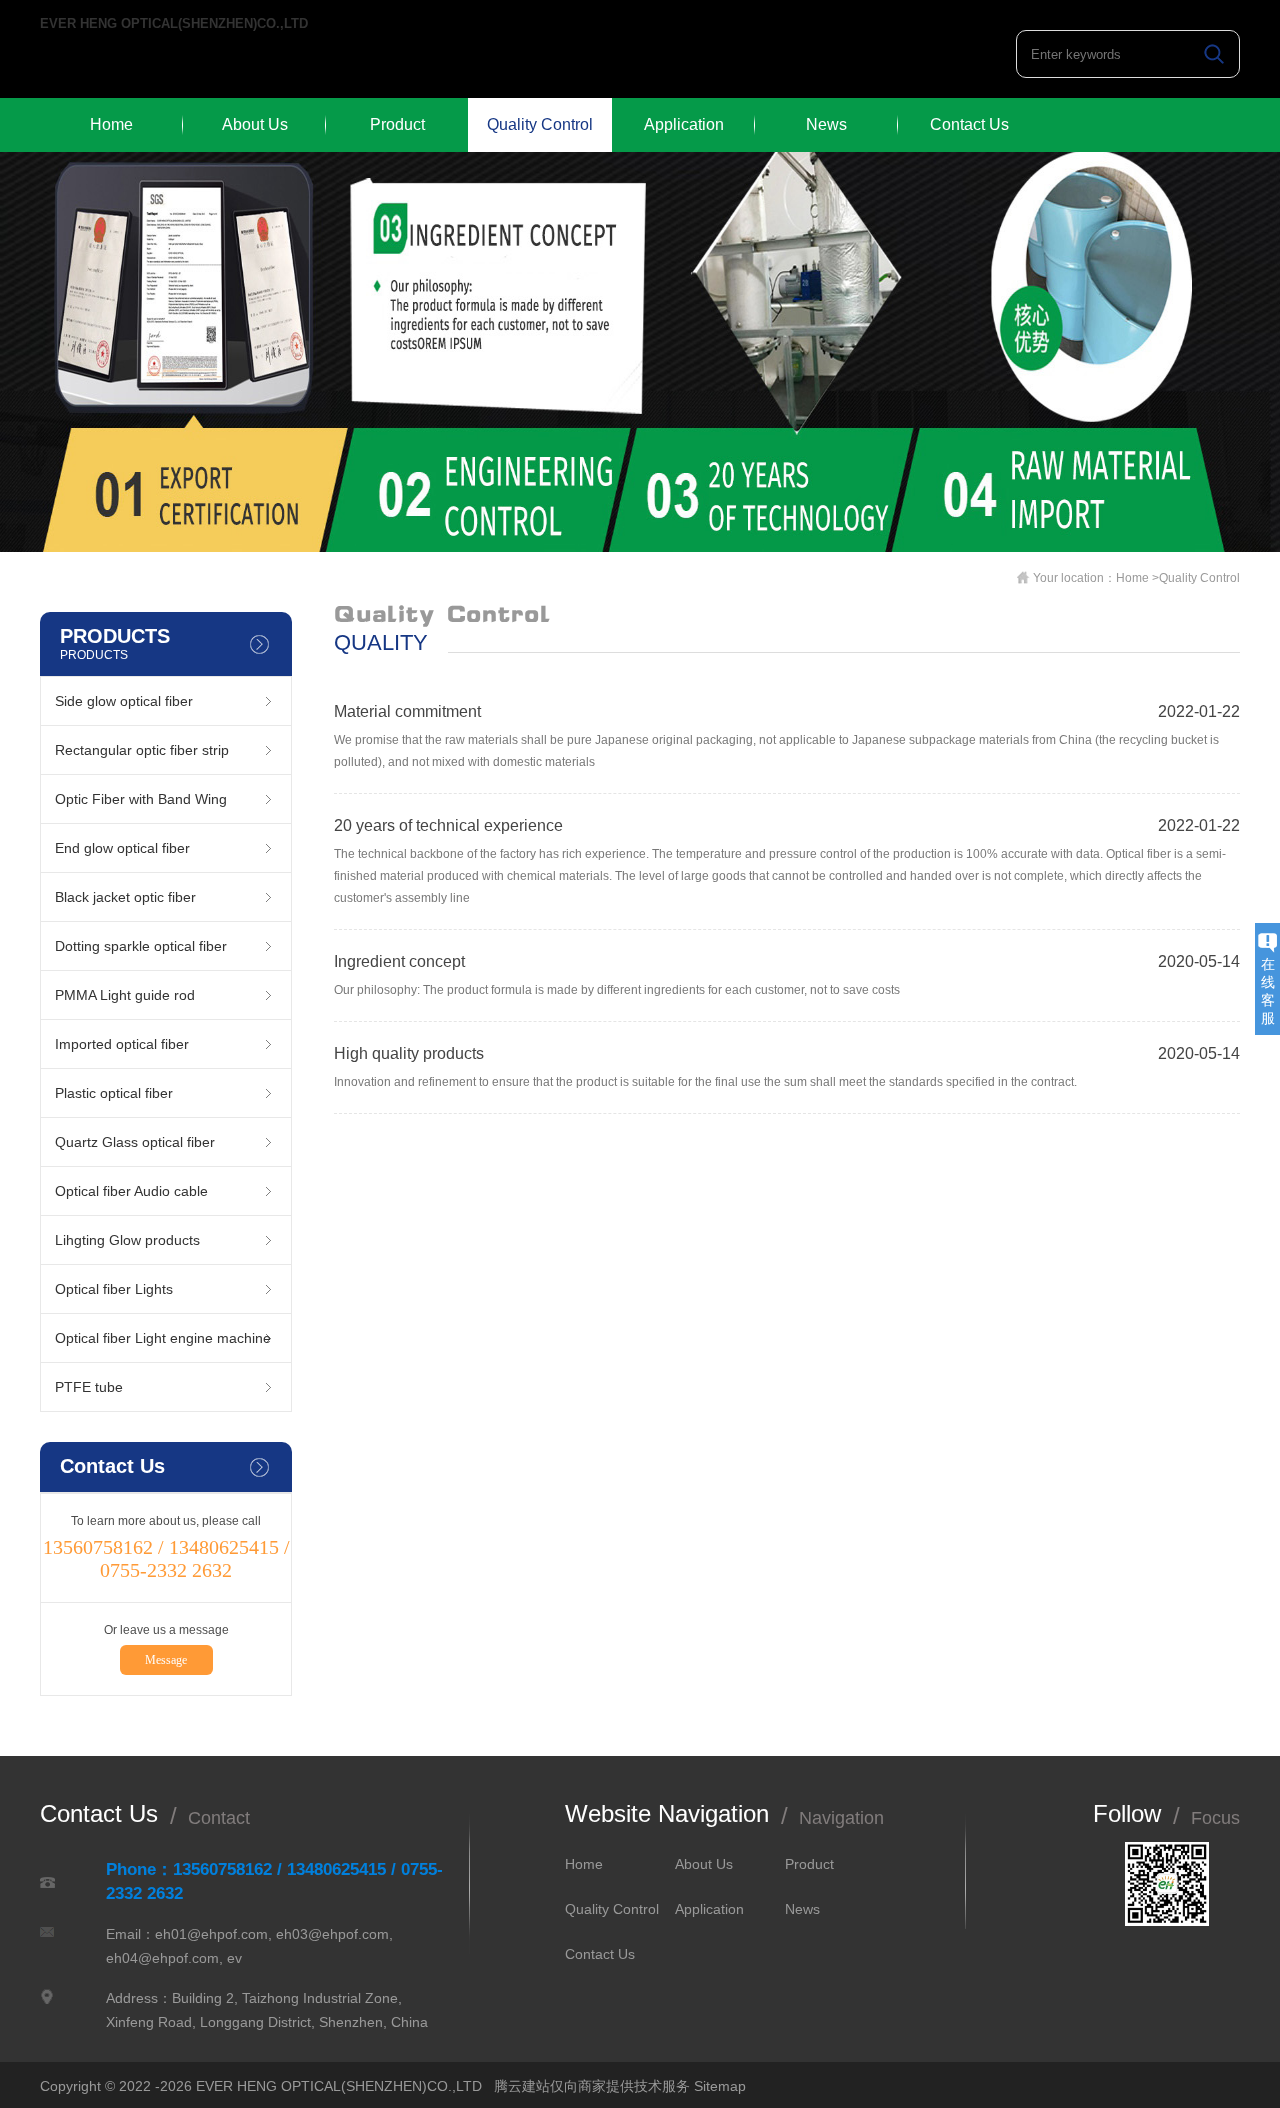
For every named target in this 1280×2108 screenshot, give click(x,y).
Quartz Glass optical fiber (135, 1142)
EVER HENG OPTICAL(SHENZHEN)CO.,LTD (174, 24)
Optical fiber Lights (114, 1289)
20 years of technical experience (448, 825)
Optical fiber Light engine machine (163, 1338)
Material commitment (407, 711)
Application (684, 124)
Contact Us (969, 124)
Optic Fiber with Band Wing (141, 799)
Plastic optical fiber (114, 1093)
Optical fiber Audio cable (131, 1191)
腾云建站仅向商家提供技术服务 (592, 2086)
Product (397, 124)
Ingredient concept (399, 961)
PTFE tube (89, 1387)
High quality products (409, 1053)
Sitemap (720, 2086)
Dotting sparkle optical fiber (141, 946)
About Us (255, 124)
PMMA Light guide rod (125, 995)
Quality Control (540, 124)
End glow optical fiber (122, 848)
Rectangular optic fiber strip (142, 750)
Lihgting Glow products (127, 1240)
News (826, 124)
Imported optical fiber (122, 1044)
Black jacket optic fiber (125, 897)
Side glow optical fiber (124, 701)
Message (166, 1660)
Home (111, 124)
